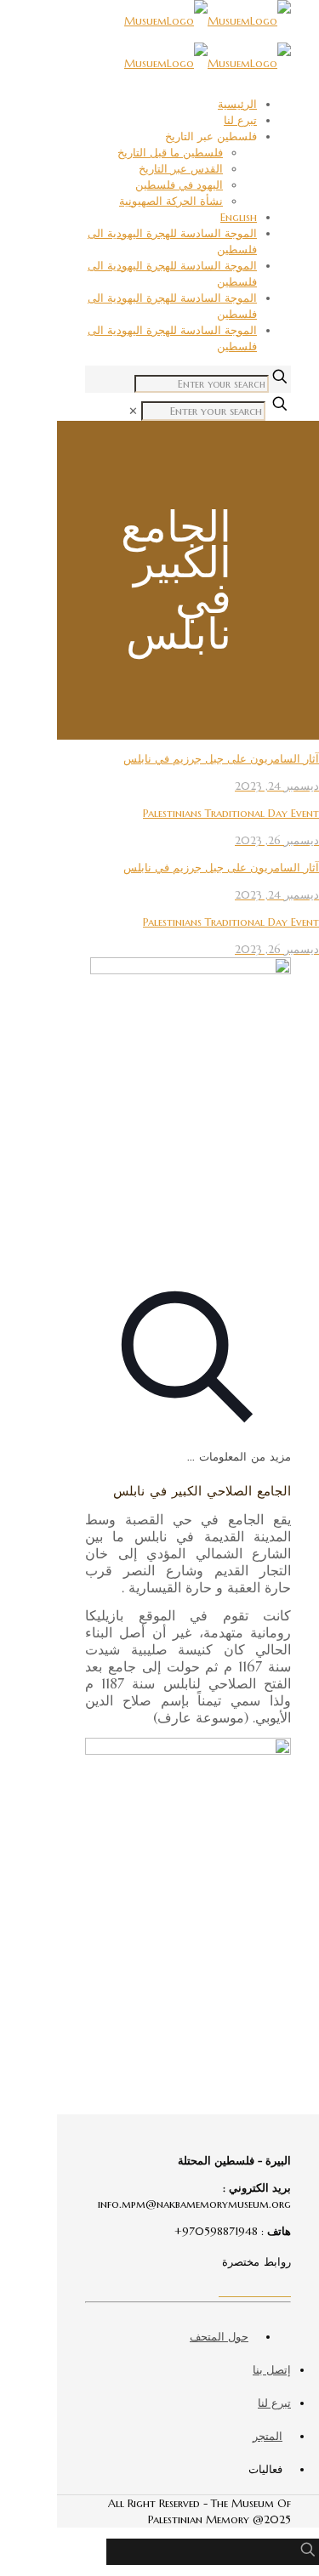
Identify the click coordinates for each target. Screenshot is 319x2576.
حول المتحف (219, 2337)
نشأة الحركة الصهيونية (171, 201)
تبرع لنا (240, 120)
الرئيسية (237, 104)
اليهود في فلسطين (179, 185)
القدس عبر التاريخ (181, 169)
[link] (133, 411)
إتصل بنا (272, 2370)
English (239, 217)
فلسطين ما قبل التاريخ (170, 153)
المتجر (268, 2436)
